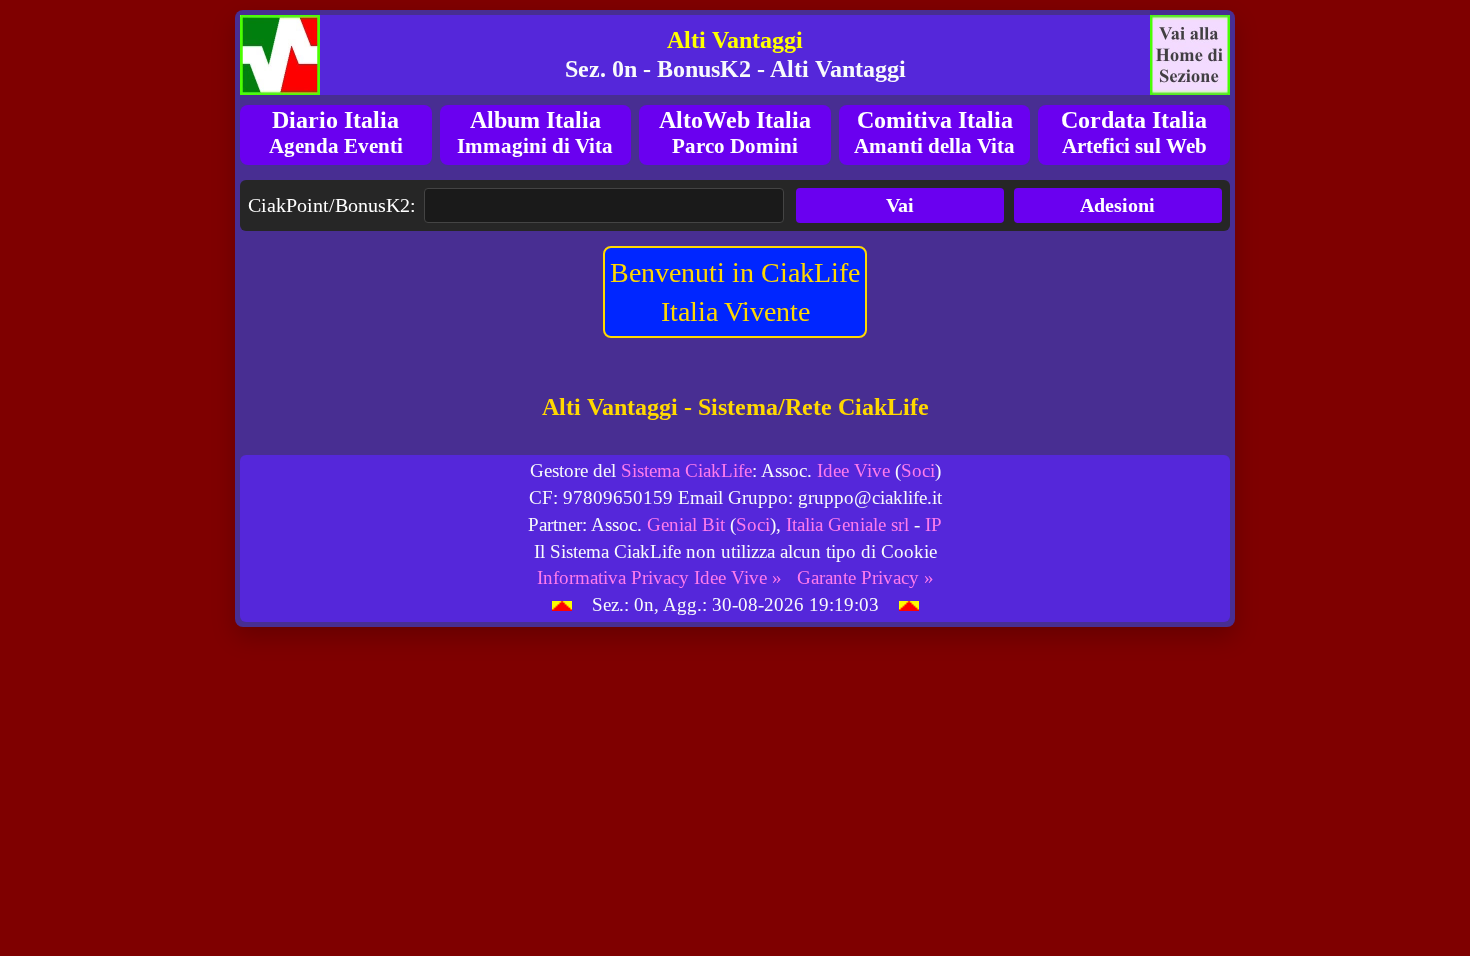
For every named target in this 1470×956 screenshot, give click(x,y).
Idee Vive (853, 470)
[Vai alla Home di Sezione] (1190, 55)
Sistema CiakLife (686, 470)
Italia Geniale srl (847, 524)
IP (933, 524)
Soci (918, 470)
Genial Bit (686, 524)
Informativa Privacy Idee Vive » (659, 577)
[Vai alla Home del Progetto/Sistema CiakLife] (280, 55)
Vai (900, 205)
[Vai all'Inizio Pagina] (562, 604)
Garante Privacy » (865, 577)
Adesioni (1117, 205)
